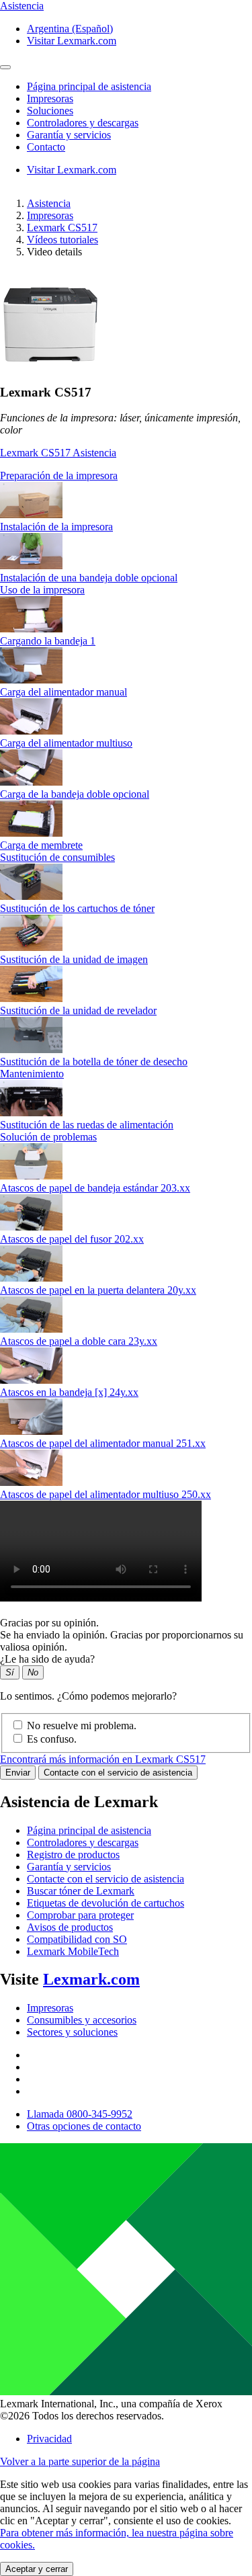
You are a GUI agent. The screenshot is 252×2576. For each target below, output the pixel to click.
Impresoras (50, 215)
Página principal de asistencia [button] (89, 86)
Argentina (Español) (70, 29)
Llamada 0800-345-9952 (80, 2114)
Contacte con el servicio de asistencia (118, 1773)
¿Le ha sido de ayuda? (47, 1659)
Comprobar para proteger (80, 1915)
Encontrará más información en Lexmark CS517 (103, 1759)
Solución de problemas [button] (48, 1137)
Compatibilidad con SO (77, 1939)
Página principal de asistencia (89, 1830)
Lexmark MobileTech (73, 1951)
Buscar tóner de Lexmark (81, 1891)
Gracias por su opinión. (49, 1623)
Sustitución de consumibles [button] (57, 857)
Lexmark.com (91, 1979)
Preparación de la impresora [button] (59, 475)
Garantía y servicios (69, 1867)
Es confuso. (52, 1739)
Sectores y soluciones (72, 2032)
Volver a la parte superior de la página (80, 2461)
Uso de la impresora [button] (42, 590)
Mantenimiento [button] (32, 1074)
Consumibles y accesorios (82, 2020)
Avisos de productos (70, 1927)
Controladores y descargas (83, 1842)
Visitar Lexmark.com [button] (72, 41)
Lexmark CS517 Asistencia (58, 453)
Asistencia (49, 203)
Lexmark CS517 (62, 227)
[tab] (126, 476)
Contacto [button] (46, 147)
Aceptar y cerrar (37, 2569)
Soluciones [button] (50, 111)
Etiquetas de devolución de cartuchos (106, 1903)
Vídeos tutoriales (62, 240)
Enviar (18, 1773)
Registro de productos (73, 1855)
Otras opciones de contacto (84, 2126)
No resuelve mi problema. (82, 1726)
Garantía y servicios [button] (69, 135)
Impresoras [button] (50, 98)
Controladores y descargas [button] (83, 123)
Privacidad (49, 2439)
